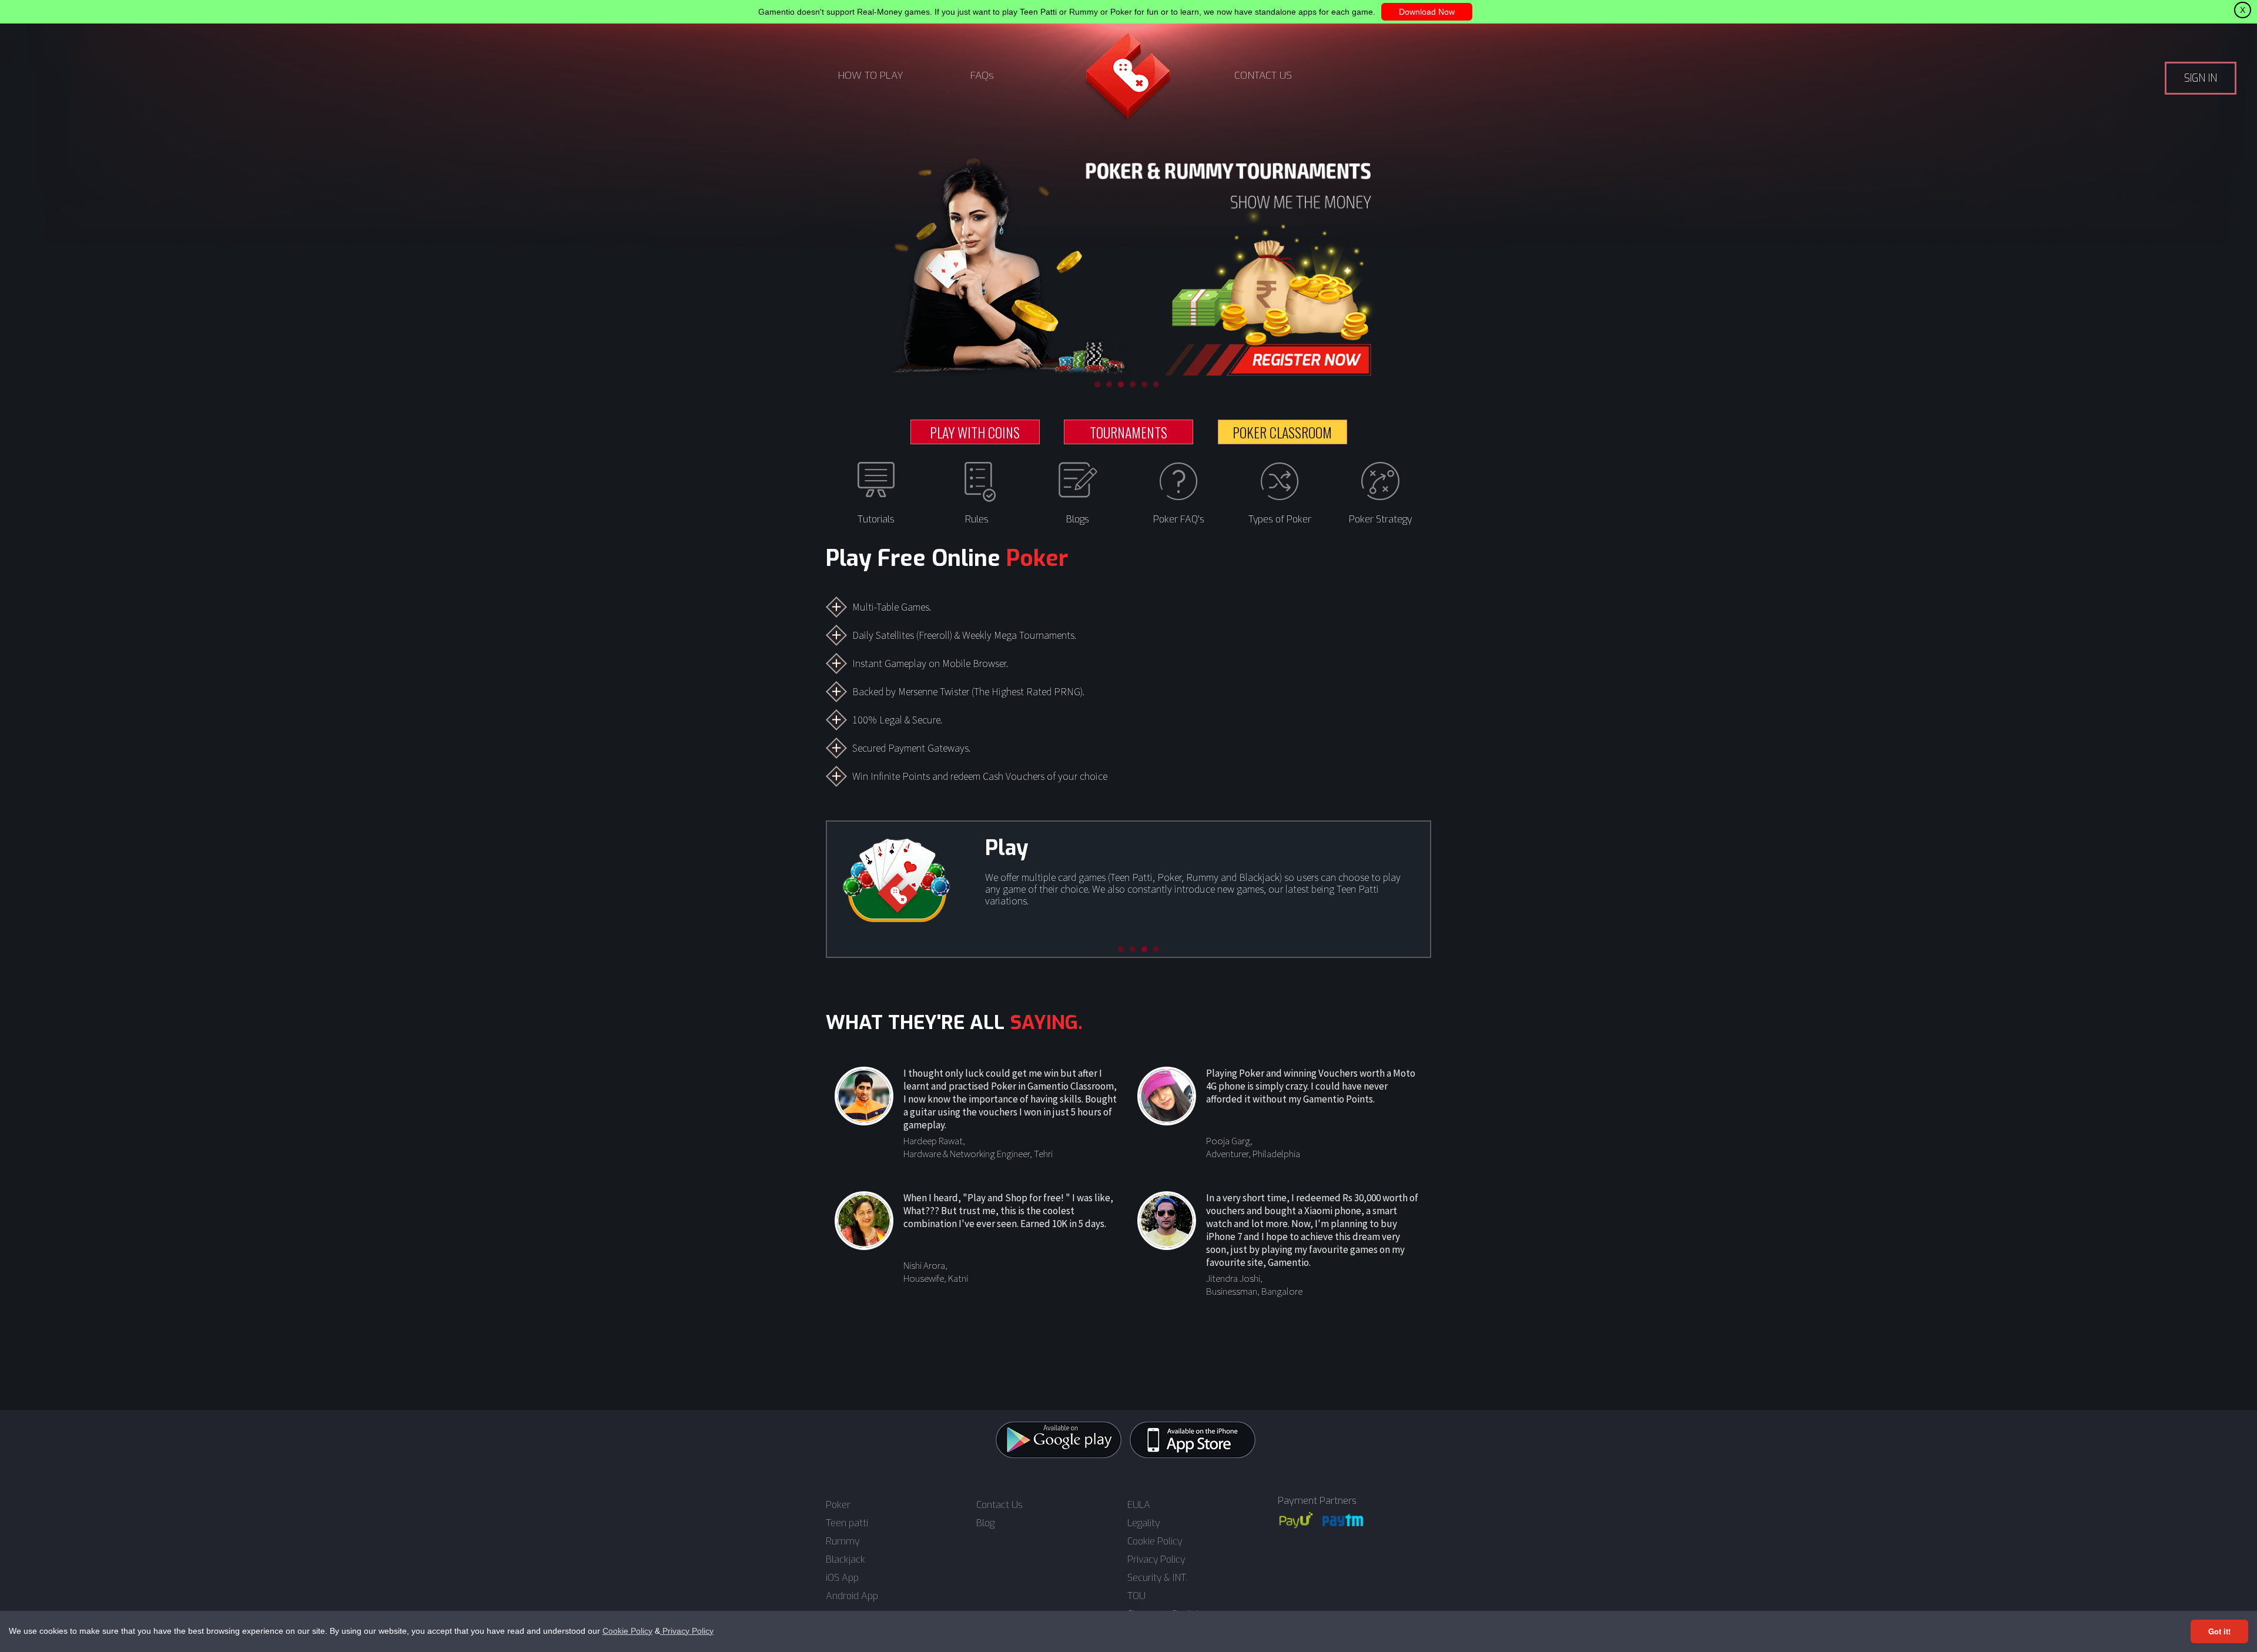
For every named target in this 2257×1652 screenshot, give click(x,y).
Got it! (2219, 1631)
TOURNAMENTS (1128, 432)
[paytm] (1343, 1520)
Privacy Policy (687, 1631)
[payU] (1296, 1520)
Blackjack (845, 1560)
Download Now (1427, 12)
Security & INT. (1157, 1578)
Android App (852, 1596)
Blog (985, 1523)
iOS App (842, 1578)
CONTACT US (1263, 76)
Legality (1143, 1523)
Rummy (843, 1542)
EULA (1139, 1505)
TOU (1136, 1596)
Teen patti (847, 1523)
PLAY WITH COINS (975, 432)
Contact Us (999, 1505)
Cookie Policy (627, 1631)
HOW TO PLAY (871, 76)
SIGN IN (2201, 78)
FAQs (982, 76)
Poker (838, 1505)
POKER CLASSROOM (1282, 432)
